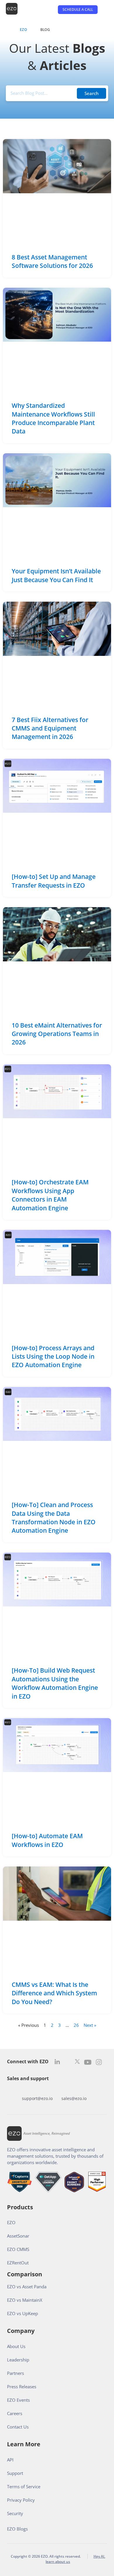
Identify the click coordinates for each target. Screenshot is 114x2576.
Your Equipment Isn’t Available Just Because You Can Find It (56, 575)
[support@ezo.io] (37, 2089)
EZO (23, 30)
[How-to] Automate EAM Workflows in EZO (47, 1840)
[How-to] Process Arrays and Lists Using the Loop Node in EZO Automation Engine (53, 1357)
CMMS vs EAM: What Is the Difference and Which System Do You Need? (54, 1993)
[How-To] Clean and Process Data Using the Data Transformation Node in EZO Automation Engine (54, 1518)
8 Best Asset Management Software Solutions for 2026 (52, 261)
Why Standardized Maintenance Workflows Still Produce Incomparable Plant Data (53, 418)
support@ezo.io (37, 2098)
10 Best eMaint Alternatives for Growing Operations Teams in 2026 (57, 1034)
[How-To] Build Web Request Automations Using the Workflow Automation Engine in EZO (55, 1683)
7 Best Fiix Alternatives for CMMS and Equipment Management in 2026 (50, 728)
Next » (90, 2025)
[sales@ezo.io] (74, 2089)
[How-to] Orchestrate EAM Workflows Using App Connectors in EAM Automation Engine (50, 1195)
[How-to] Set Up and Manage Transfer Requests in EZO (54, 881)
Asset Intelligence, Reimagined (47, 2133)
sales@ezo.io (74, 2098)
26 (76, 2025)
